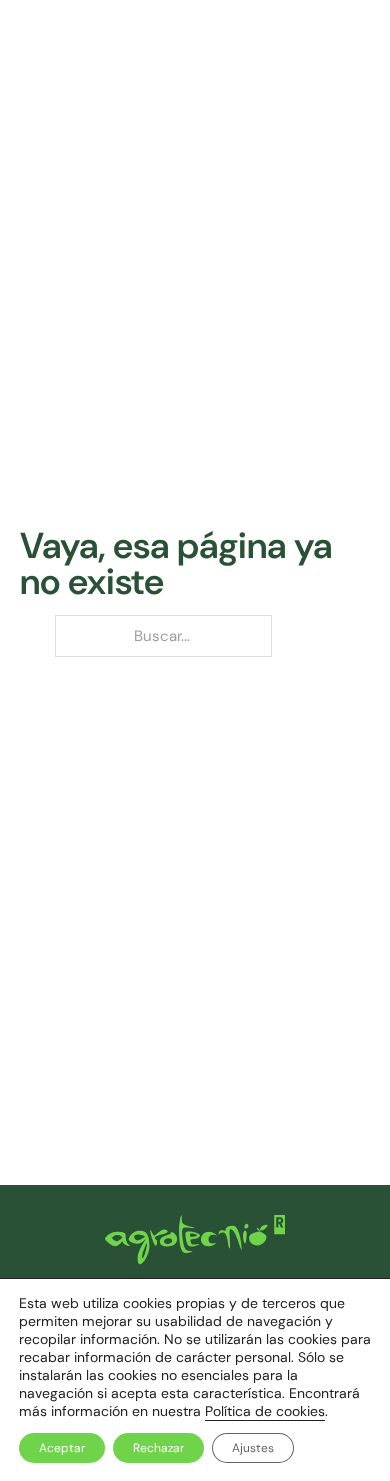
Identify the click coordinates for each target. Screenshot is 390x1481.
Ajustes (253, 1448)
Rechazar (158, 1448)
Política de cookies (265, 1411)
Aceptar (62, 1448)
